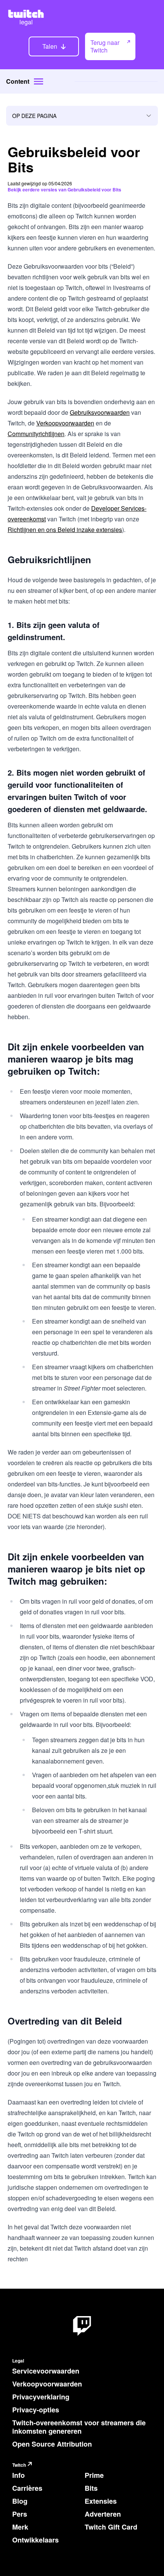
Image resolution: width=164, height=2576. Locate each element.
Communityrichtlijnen (36, 434)
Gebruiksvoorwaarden (100, 412)
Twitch (19, 2465)
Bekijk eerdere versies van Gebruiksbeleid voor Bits (64, 190)
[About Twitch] (82, 2326)
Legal (18, 2361)
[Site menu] (39, 81)
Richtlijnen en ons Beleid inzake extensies (65, 530)
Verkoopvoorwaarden (65, 423)
